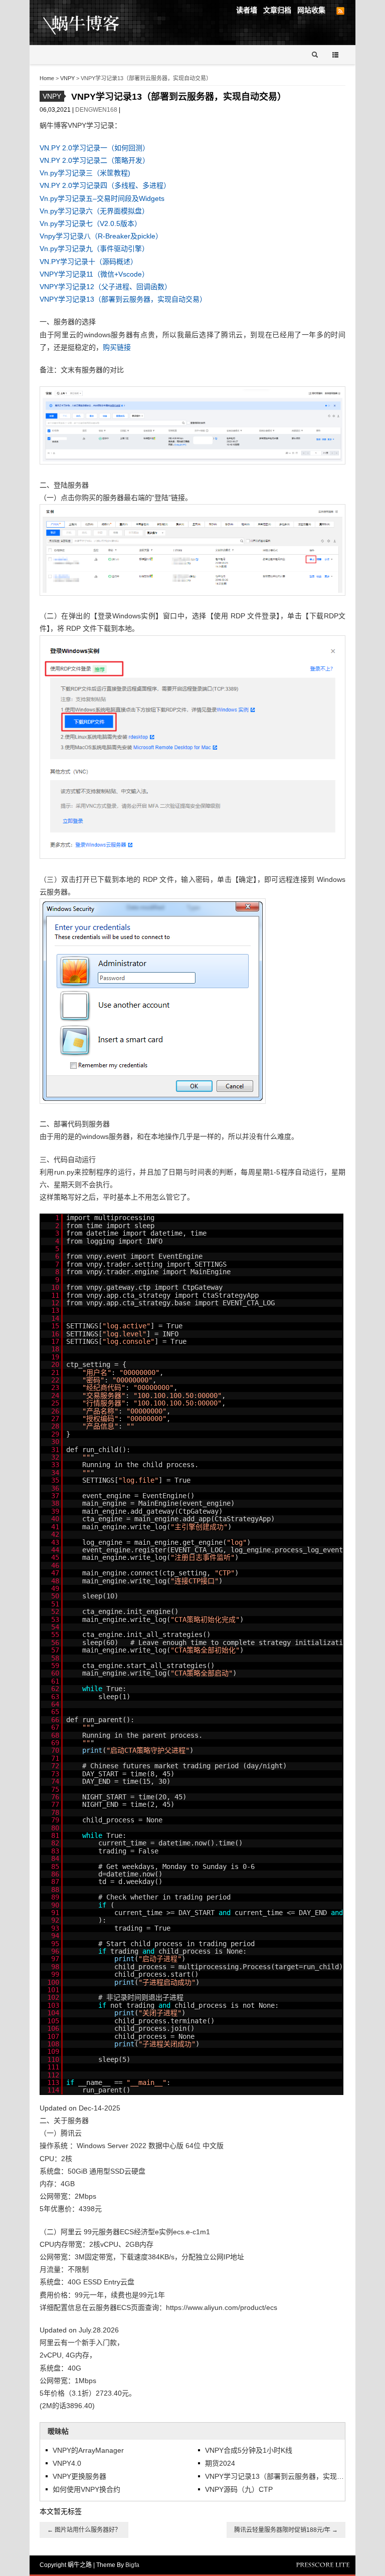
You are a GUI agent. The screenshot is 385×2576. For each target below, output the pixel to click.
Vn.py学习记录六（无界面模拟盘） (94, 211)
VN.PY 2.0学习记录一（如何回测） (94, 148)
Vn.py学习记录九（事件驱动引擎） (94, 249)
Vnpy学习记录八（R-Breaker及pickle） (101, 236)
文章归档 (277, 10)
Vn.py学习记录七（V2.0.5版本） (90, 223)
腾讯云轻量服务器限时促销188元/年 (286, 2530)
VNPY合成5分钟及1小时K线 (249, 2450)
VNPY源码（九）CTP (239, 2489)
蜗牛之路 (97, 23)
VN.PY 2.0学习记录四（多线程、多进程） (105, 185)
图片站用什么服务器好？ (84, 2530)
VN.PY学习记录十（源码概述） (88, 262)
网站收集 (311, 10)
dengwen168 (97, 110)
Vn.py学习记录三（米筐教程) (85, 173)
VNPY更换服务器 (79, 2476)
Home (47, 78)
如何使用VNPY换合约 (86, 2489)
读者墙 (247, 10)
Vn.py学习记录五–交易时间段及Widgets (102, 198)
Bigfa (132, 2565)
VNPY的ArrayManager (88, 2450)
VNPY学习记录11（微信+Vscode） (94, 274)
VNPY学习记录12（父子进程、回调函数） (106, 287)
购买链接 (117, 347)
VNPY (67, 78)
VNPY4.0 (67, 2463)
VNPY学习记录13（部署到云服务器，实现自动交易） (123, 299)
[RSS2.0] (340, 11)
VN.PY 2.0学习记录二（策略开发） (94, 160)
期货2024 (220, 2463)
